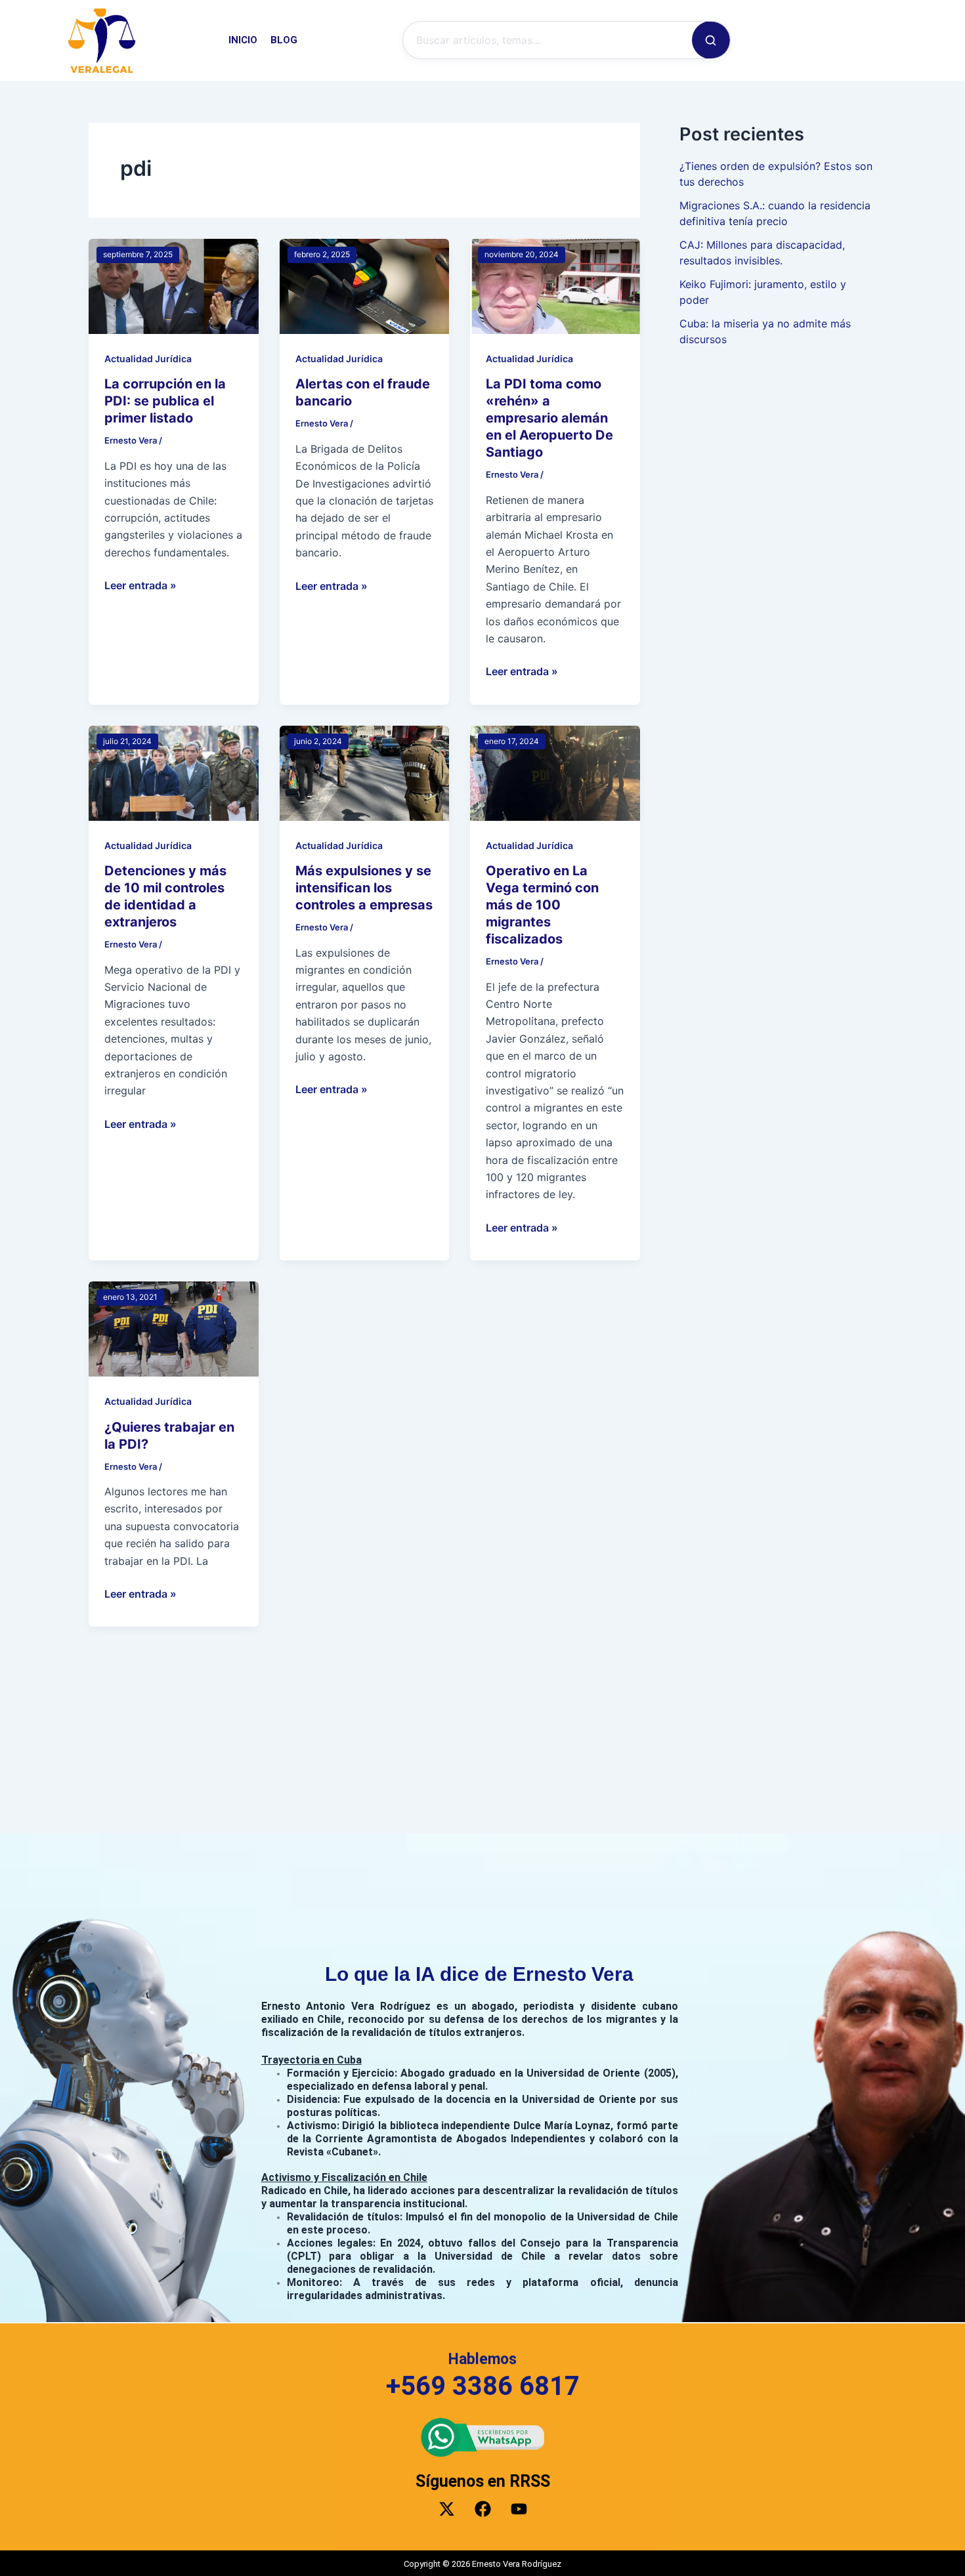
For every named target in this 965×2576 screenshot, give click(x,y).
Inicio (243, 40)
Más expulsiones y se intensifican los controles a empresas (364, 888)
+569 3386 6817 (483, 2385)
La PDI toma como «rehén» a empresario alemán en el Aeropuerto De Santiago (549, 418)
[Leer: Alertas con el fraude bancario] (365, 285)
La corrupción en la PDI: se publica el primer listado (165, 401)
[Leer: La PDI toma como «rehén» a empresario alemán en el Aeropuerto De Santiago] (555, 285)
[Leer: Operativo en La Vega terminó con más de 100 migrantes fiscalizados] (555, 772)
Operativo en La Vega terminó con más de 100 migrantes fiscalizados (542, 905)
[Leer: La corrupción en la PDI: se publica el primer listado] (174, 285)
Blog (284, 40)
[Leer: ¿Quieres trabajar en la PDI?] (174, 1328)
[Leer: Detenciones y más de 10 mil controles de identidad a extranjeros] (174, 772)
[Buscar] (711, 40)
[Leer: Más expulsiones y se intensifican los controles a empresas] (365, 772)
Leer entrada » (140, 584)
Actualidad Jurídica (148, 359)
